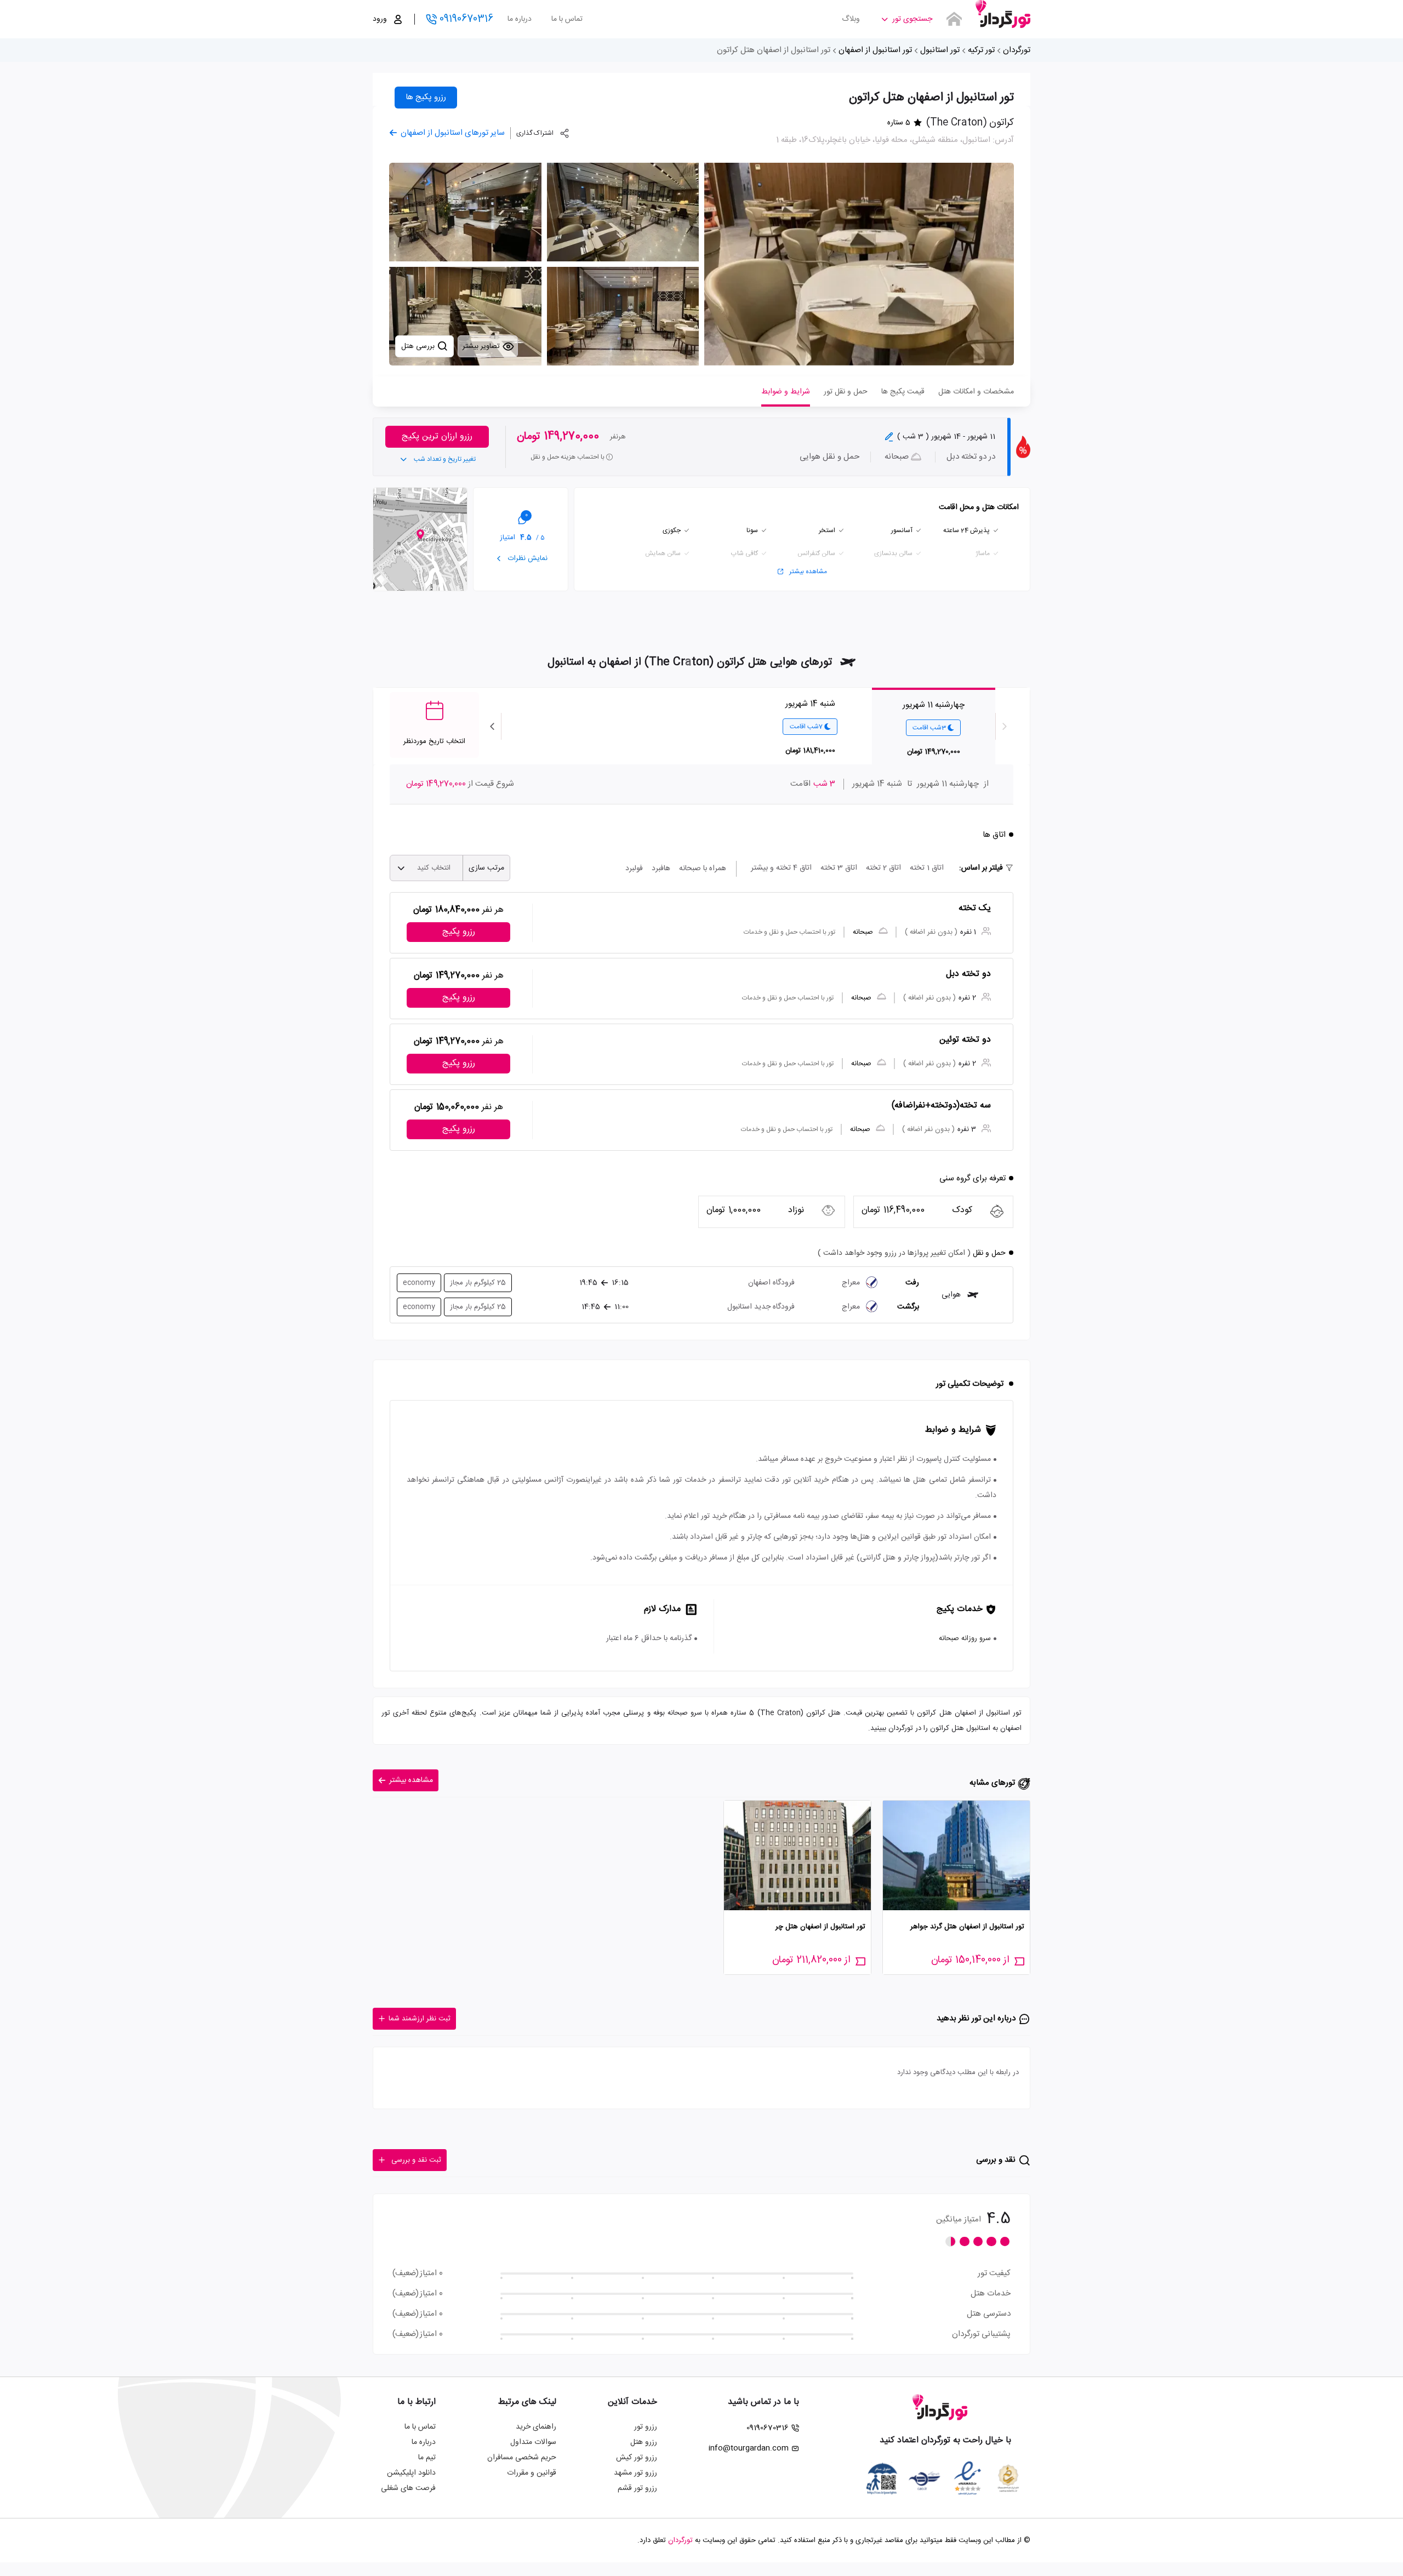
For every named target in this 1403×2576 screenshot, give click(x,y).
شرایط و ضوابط (786, 392)
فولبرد (634, 869)
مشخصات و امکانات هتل (976, 392)
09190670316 (466, 19)
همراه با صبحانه (703, 869)
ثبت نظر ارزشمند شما (420, 2019)
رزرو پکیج (459, 932)
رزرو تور (646, 2427)
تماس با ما (567, 19)
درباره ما (520, 19)
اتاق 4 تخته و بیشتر (781, 868)
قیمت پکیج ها (903, 392)
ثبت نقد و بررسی (416, 2160)
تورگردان (1017, 50)
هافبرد (661, 869)
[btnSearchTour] (954, 19)
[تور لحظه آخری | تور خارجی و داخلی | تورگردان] (1003, 15)
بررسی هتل (419, 346)
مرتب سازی (486, 868)
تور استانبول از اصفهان (875, 50)
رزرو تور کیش (637, 2458)
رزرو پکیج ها (426, 97)
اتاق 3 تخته (839, 868)
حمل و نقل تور (846, 392)
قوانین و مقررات (532, 2473)
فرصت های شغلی (408, 2488)
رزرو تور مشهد (635, 2473)
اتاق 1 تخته (927, 868)
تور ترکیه (981, 50)
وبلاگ (851, 19)
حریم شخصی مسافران (522, 2458)
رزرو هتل (644, 2442)
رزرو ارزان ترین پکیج (437, 436)
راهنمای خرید (536, 2427)
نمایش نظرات (527, 558)
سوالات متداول (533, 2442)
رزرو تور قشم (637, 2488)
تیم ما (427, 2458)
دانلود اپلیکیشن (411, 2473)
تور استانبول (940, 50)
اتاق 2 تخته (883, 868)
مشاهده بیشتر (808, 572)
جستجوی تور (912, 19)
